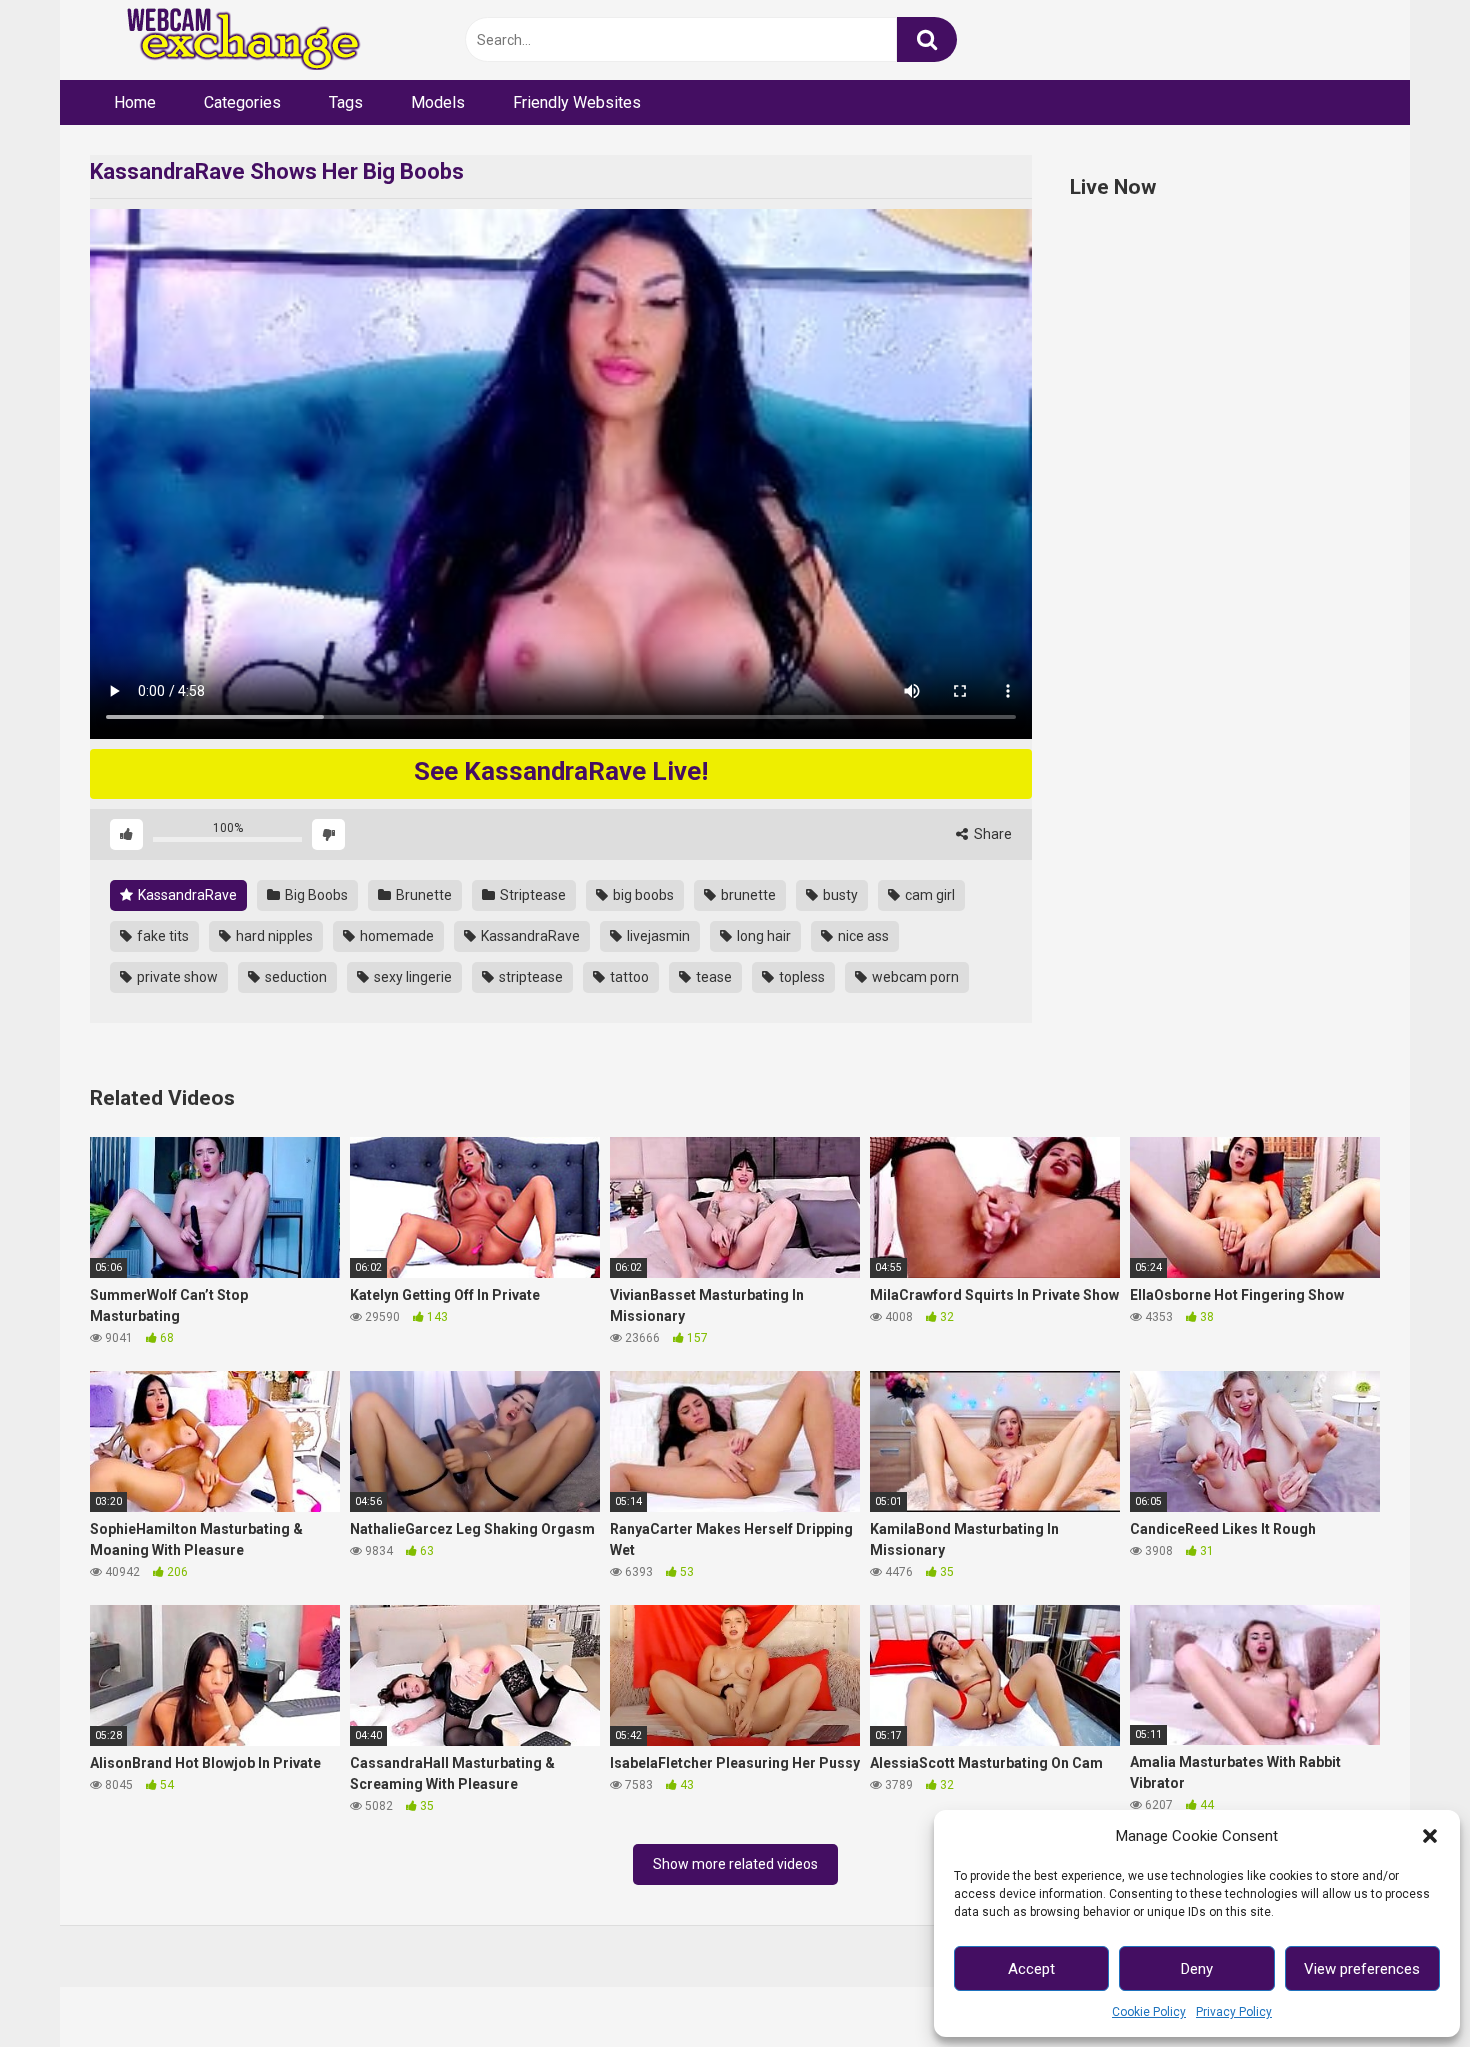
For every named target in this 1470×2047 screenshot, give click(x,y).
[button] (1430, 1836)
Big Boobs (315, 895)
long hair (762, 936)
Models (438, 102)
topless (800, 977)
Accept (1031, 1969)
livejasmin (657, 936)
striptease (529, 977)
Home (135, 102)
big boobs (642, 895)
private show (176, 977)
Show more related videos (735, 1864)
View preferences (1362, 1969)
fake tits (161, 936)
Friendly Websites (577, 102)
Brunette (422, 895)
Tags (346, 102)
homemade (395, 936)
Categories (242, 102)
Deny (1197, 1969)
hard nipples (273, 936)
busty (839, 895)
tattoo (628, 977)
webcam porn (914, 977)
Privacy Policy (1234, 2012)
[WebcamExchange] (232, 40)
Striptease (531, 895)
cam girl (928, 895)
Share (991, 834)
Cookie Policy (1149, 2012)
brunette (747, 895)
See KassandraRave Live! (561, 771)
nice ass (862, 936)
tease (712, 977)
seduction (294, 977)
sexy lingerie (411, 977)
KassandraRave (186, 895)
